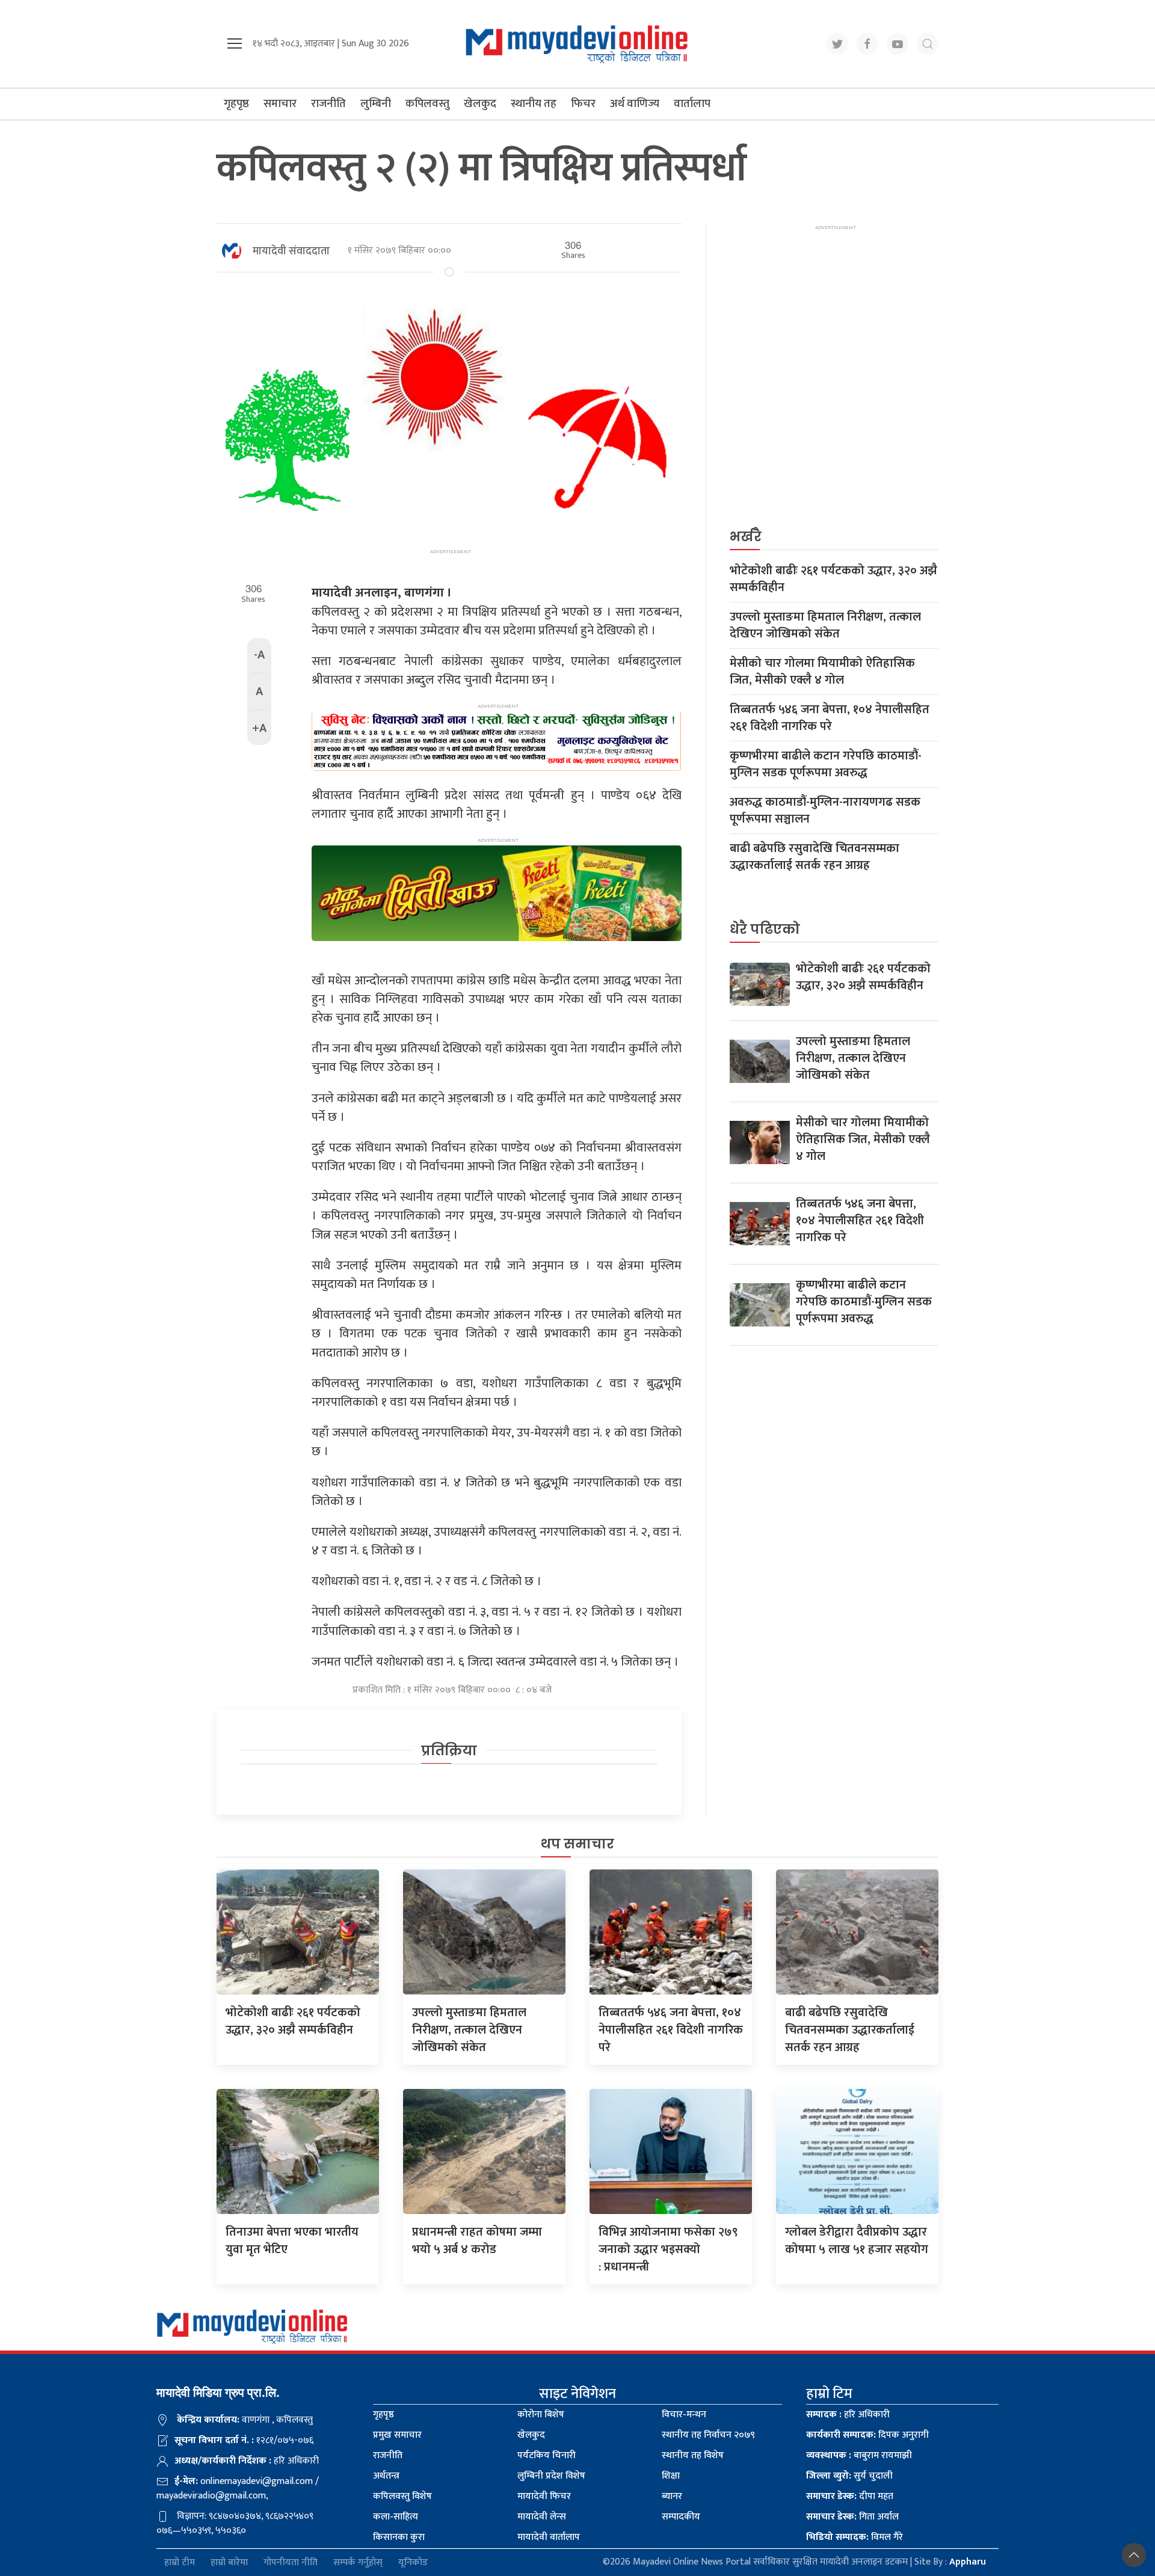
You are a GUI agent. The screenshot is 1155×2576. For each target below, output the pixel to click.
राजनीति (328, 104)
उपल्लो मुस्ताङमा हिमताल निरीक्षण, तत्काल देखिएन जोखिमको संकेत (825, 625)
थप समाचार (577, 1844)
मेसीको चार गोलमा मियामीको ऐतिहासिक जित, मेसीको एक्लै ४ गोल (822, 672)
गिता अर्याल (852, 2517)
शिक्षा (671, 2476)
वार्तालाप (692, 104)
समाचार (280, 104)
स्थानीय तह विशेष (693, 2455)
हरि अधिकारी (848, 2415)
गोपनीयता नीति (291, 2562)
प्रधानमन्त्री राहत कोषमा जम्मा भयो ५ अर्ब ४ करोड (477, 2241)
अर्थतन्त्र (386, 2476)
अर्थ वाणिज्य (635, 104)
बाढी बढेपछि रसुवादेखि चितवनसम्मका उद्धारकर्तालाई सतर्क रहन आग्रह (815, 857)
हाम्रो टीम (180, 2562)
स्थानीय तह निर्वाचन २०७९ (708, 2435)
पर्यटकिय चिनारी (547, 2455)
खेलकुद (480, 104)
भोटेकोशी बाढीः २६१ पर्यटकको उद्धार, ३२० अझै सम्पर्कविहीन (833, 579)
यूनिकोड (413, 2562)
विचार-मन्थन (684, 2415)
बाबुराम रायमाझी (859, 2455)
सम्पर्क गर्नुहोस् (358, 2562)
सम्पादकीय (681, 2517)
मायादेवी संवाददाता (291, 251)
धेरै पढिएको (765, 929)
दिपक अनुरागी (867, 2435)
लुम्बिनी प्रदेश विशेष (551, 2476)
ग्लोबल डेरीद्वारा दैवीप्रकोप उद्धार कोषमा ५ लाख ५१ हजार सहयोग (857, 2241)
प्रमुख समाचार (397, 2435)
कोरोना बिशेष (541, 2415)
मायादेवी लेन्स (542, 2517)
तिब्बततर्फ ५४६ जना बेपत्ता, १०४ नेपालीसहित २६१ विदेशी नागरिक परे (830, 718)
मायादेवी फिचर (544, 2496)
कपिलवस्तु (427, 104)
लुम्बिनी (376, 104)
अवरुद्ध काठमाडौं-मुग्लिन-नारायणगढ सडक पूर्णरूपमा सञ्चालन (825, 811)
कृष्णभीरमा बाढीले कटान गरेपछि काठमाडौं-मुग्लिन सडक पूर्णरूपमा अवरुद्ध (826, 764)
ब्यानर (672, 2496)
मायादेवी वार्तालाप (549, 2537)
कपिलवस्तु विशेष (402, 2496)
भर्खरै (746, 537)
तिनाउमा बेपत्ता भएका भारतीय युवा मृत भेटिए (292, 2241)
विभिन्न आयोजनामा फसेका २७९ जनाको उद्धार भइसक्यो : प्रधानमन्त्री (668, 2249)
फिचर (583, 104)
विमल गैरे (855, 2537)
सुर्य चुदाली (849, 2476)
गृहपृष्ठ (236, 104)
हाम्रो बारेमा (229, 2562)
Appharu (968, 2562)
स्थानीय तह (534, 104)
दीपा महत (850, 2496)
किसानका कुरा (399, 2537)
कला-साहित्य (396, 2517)
